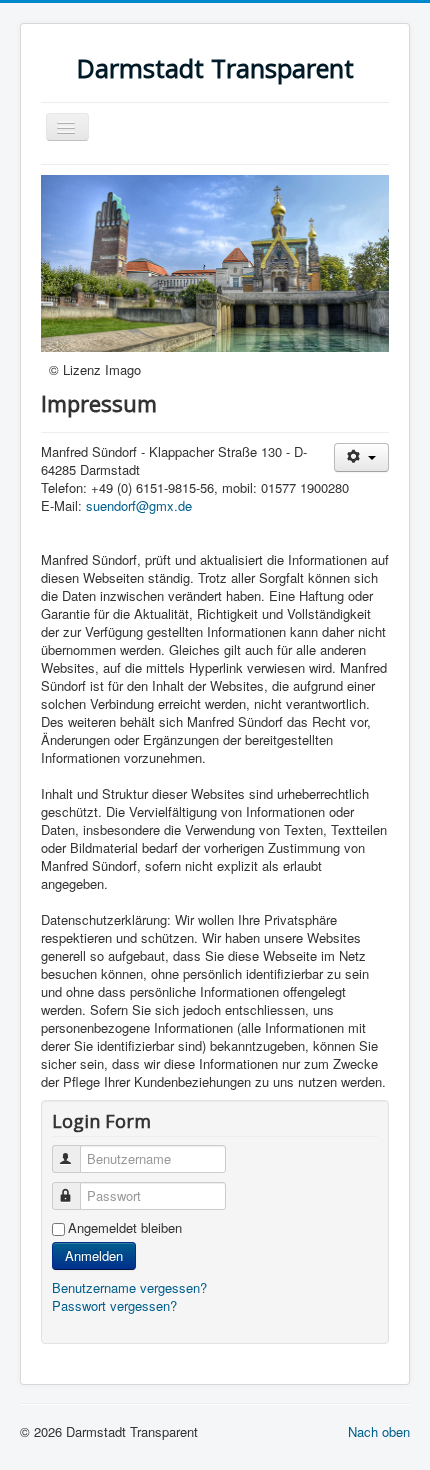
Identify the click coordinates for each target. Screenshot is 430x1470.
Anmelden (94, 1255)
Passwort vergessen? (114, 1305)
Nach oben (379, 1431)
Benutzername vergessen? (129, 1287)
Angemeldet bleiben (125, 1228)
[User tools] (361, 457)
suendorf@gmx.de (139, 505)
